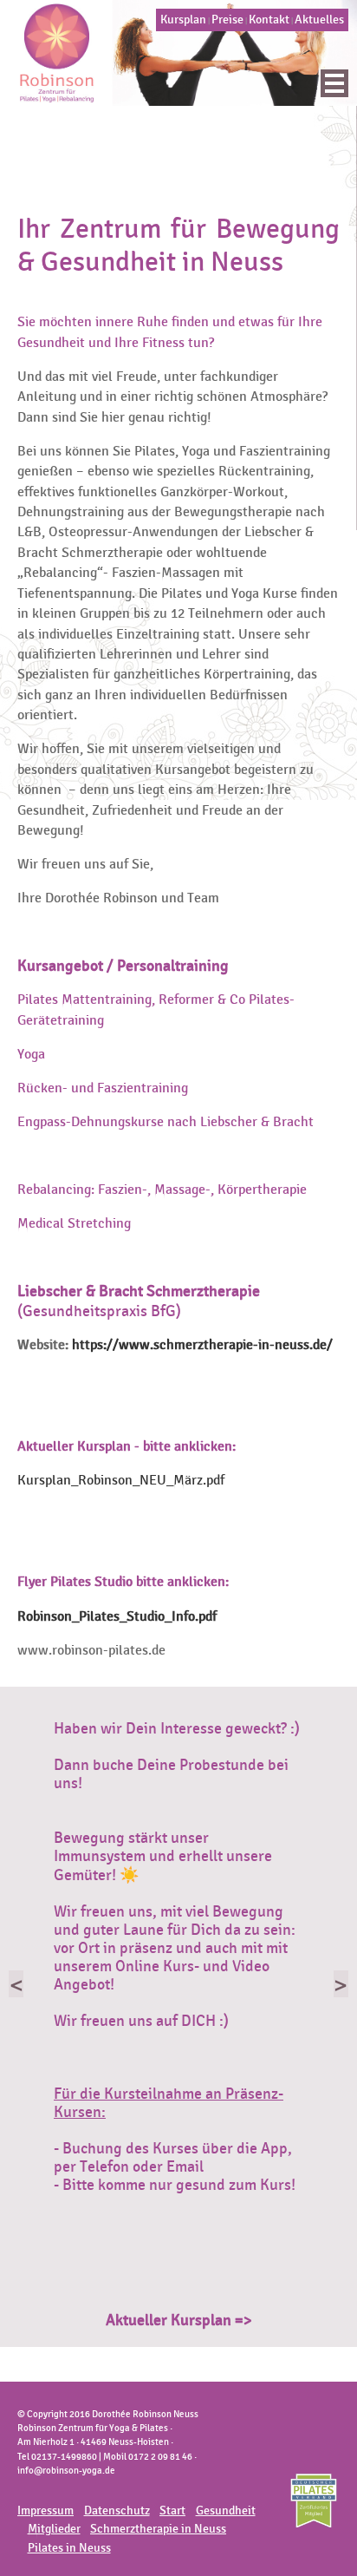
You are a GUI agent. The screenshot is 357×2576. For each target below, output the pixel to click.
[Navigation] (334, 83)
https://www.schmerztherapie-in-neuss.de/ (202, 1345)
